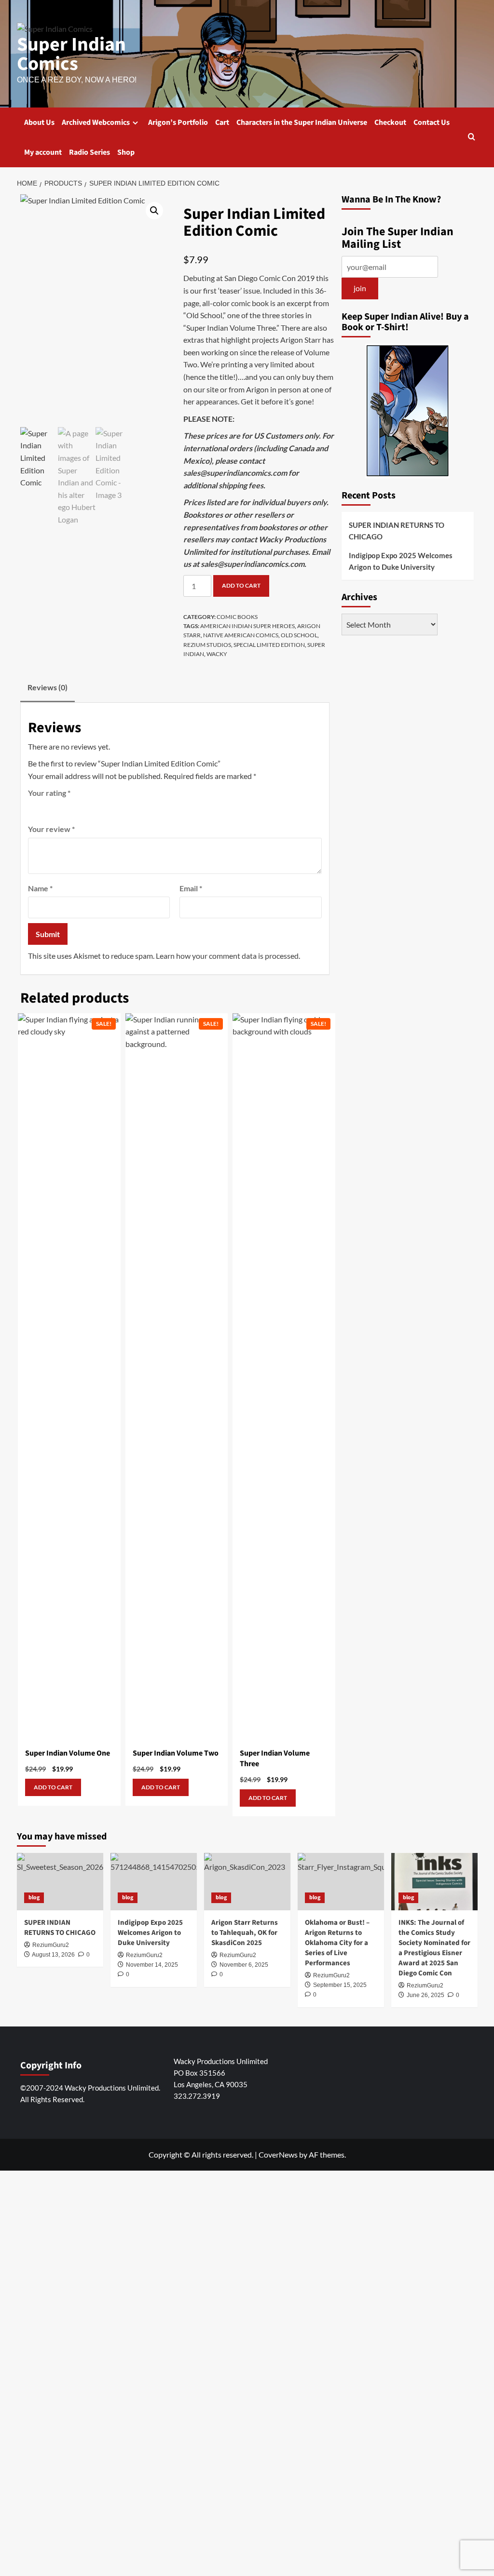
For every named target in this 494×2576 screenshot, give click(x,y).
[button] (472, 138)
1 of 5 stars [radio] (34, 807)
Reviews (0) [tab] (48, 687)
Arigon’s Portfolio (178, 122)
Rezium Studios (207, 645)
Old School (299, 635)
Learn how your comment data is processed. (228, 956)
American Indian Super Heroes (247, 626)
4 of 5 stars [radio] (73, 807)
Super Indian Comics (71, 54)
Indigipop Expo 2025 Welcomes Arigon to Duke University (401, 561)
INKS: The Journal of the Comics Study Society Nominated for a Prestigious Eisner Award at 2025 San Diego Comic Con (434, 1948)
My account (43, 152)
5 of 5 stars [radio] (86, 807)
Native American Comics (241, 635)
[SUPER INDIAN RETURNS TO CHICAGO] (60, 1882)
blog (34, 1898)
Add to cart (241, 585)
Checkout (390, 122)
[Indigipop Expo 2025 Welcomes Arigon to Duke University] (154, 1882)
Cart (222, 122)
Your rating (49, 793)
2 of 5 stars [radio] (47, 807)
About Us (39, 122)
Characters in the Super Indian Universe (302, 122)
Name (40, 888)
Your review (51, 829)
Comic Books (237, 617)
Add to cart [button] (53, 1787)
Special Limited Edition (269, 645)
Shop (126, 152)
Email (191, 888)
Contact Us (432, 122)
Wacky (217, 654)
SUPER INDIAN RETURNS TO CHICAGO (397, 531)
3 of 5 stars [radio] (60, 807)
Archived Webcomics (96, 122)
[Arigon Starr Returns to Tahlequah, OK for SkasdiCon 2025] (247, 1882)
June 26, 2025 (425, 1995)
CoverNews (278, 2154)
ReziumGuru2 (425, 1986)
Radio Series (89, 152)
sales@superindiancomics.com (235, 473)
